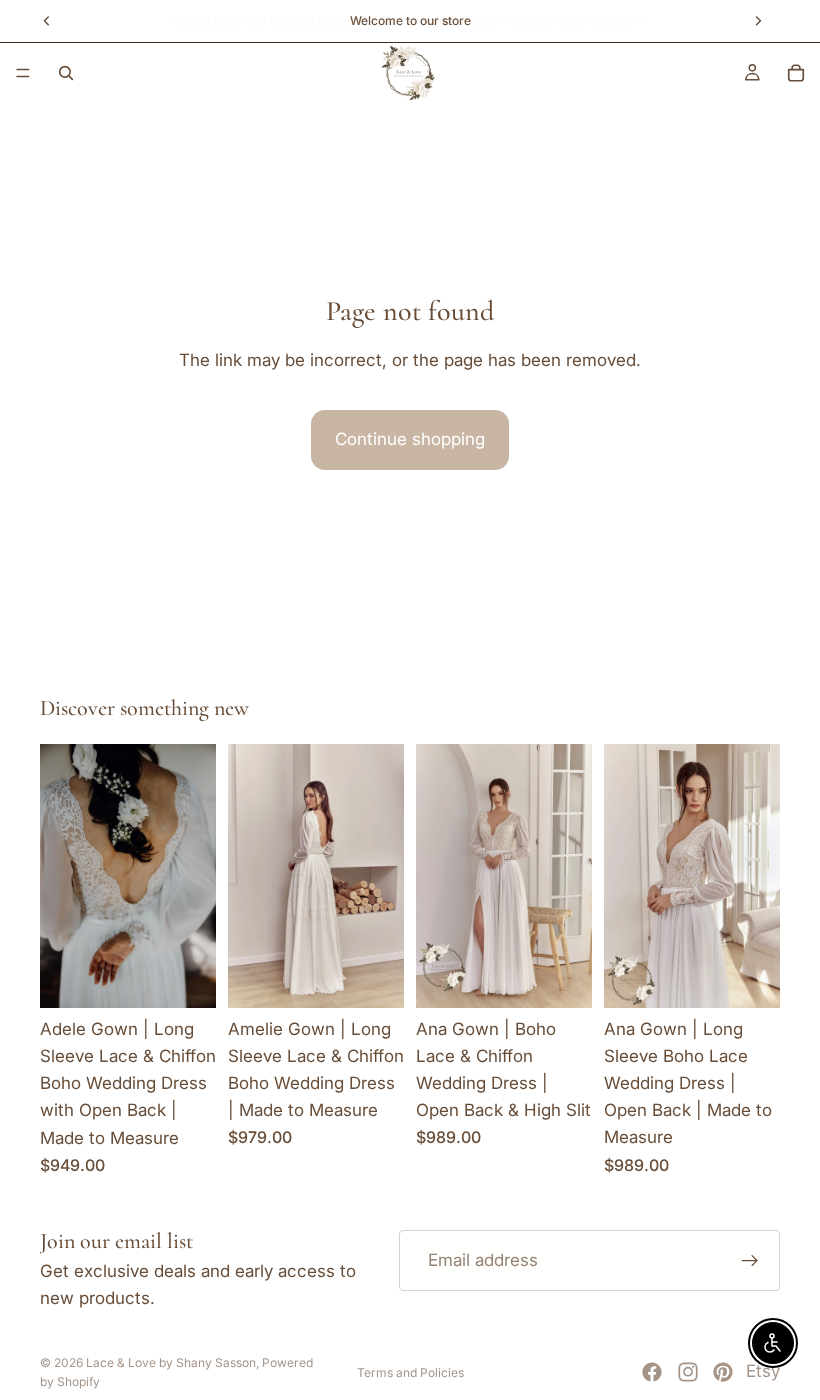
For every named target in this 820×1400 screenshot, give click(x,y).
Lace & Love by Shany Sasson (171, 1362)
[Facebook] (652, 1372)
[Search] (66, 73)
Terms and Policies (410, 1372)
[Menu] (23, 73)
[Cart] (796, 73)
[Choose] (185, 977)
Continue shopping (410, 439)
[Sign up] (750, 1260)
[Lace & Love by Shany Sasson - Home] (409, 73)
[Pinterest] (723, 1372)
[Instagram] (688, 1372)
